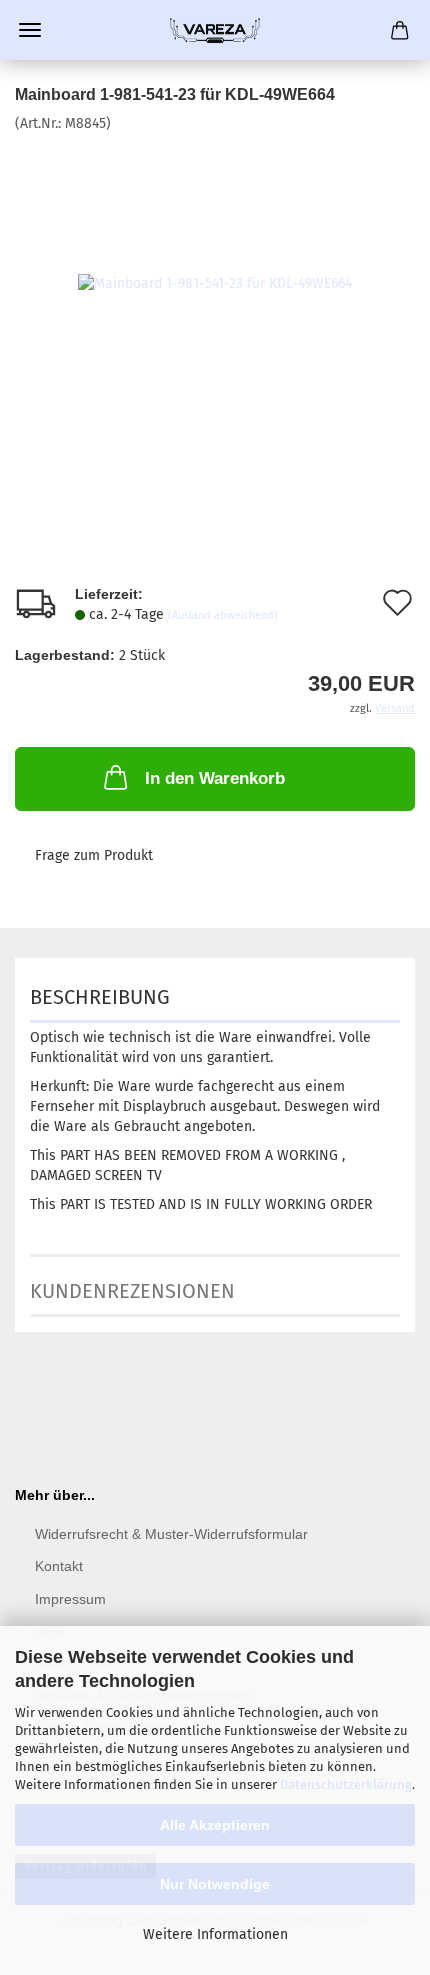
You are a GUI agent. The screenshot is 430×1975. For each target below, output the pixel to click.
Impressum (70, 1599)
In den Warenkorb (215, 778)
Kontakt (59, 1566)
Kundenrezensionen (132, 1291)
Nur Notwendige (215, 1884)
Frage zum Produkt (94, 855)
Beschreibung (100, 997)
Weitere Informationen (215, 1934)
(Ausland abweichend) (223, 615)
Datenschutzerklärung (346, 1784)
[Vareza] (215, 30)
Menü (30, 30)
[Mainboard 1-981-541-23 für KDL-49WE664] (215, 283)
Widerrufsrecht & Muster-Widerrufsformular (171, 1534)
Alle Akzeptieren (215, 1825)
